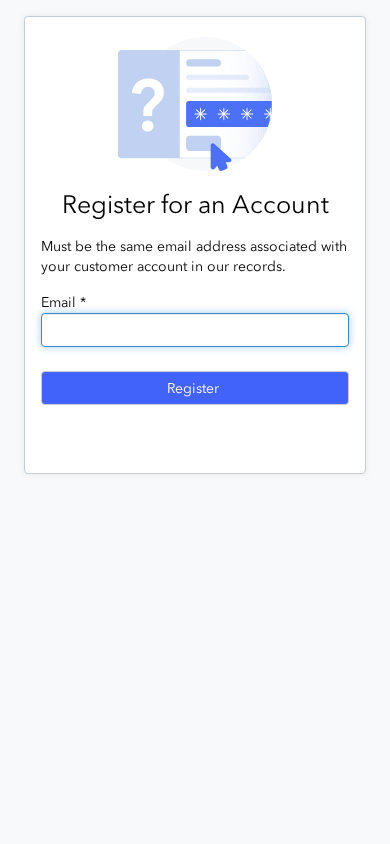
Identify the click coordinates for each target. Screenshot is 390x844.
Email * (63, 302)
